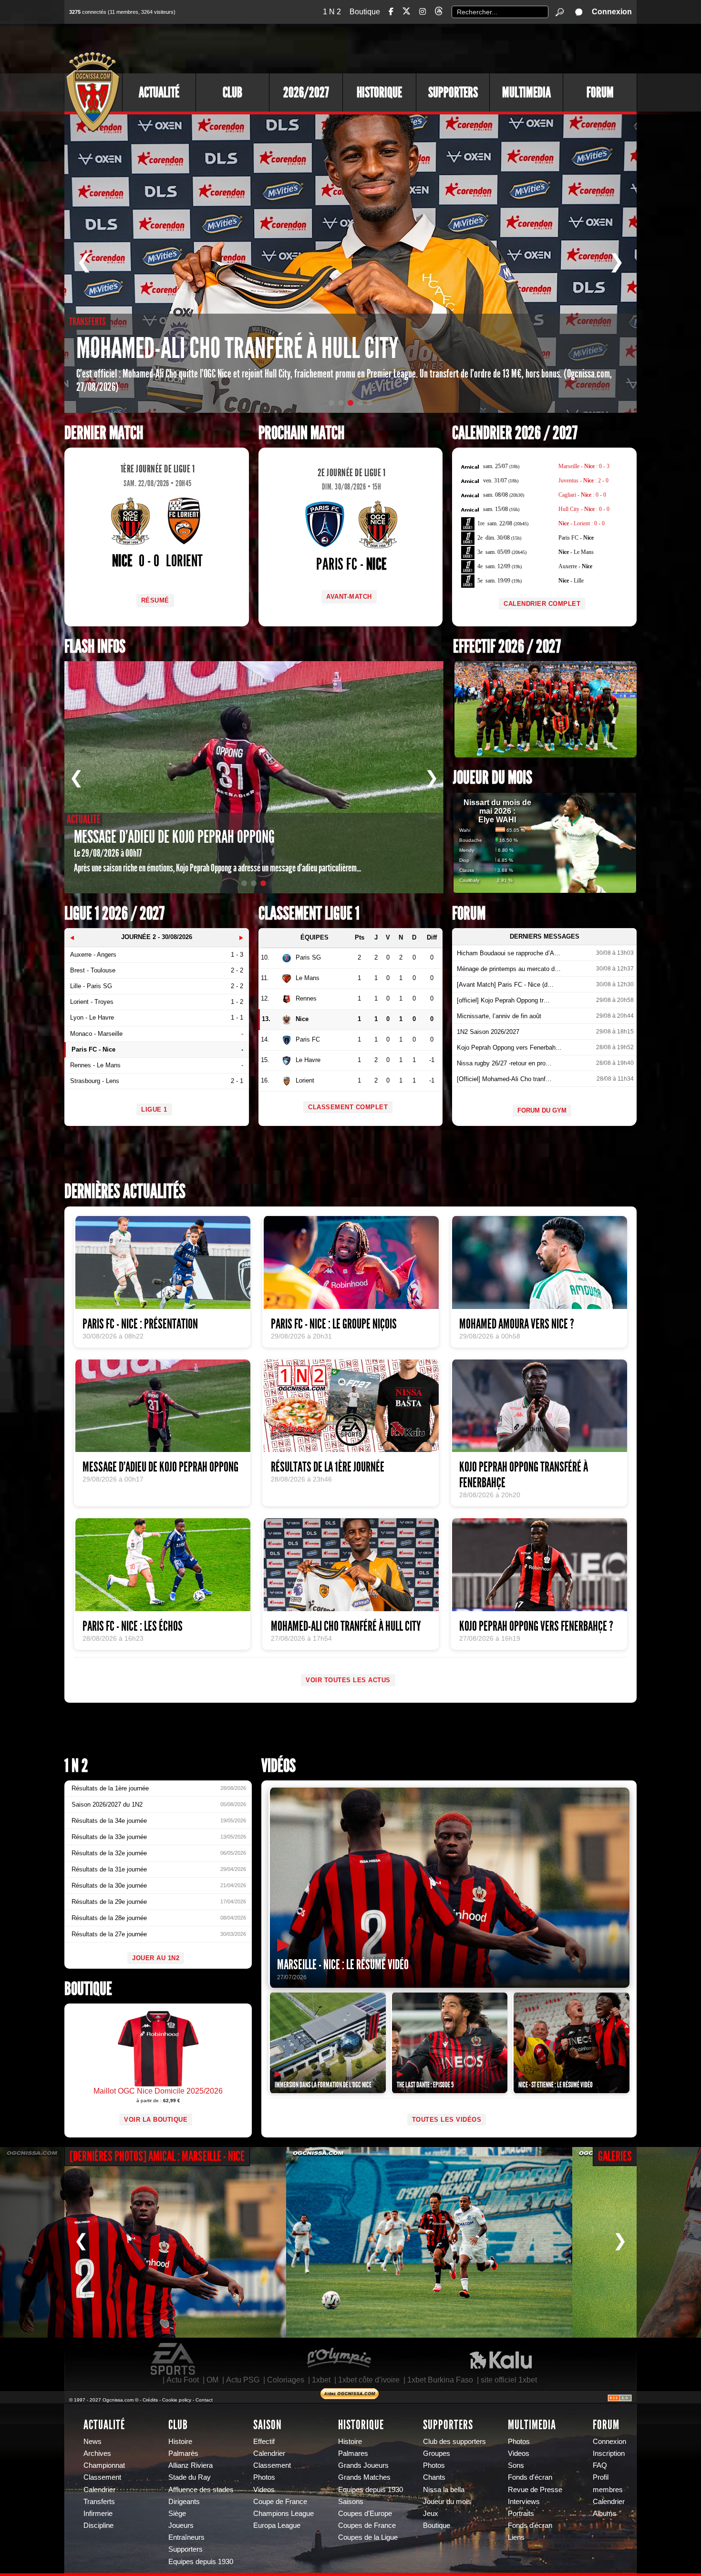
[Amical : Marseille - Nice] (143, 2242)
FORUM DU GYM (542, 1110)
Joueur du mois (493, 778)
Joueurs (181, 2525)
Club (232, 92)
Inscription (609, 2453)
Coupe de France (280, 2502)
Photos (264, 2477)
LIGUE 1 (154, 1109)
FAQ (600, 2465)
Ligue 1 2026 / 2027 (114, 914)
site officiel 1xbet (509, 2380)
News (93, 2442)
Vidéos (278, 1766)
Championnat (104, 2465)
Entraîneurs (186, 2537)
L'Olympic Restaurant (339, 2359)
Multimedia (526, 92)
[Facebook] (391, 12)
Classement (102, 2477)
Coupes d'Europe (365, 2514)
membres (608, 2490)
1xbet (321, 2380)
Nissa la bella (444, 2490)
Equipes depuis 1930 (201, 2562)
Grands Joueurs (363, 2465)
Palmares (353, 2453)
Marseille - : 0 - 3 (584, 466)
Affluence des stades (201, 2490)
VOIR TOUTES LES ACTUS (348, 1680)
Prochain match (301, 433)
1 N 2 (332, 12)
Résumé (155, 600)
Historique (379, 92)
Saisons (351, 2502)
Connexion (612, 12)
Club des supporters (454, 2442)
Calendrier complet (542, 604)
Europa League (277, 2525)
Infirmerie (98, 2514)
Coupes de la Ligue (368, 2537)
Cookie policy (177, 2400)
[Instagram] (423, 12)
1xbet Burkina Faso (440, 2380)
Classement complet (348, 1107)
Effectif (264, 2442)
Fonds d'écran (530, 2477)
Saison (268, 2425)
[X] (406, 13)
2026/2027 (306, 92)
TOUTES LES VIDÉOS (447, 2120)
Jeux (431, 2514)
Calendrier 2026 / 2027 (515, 433)
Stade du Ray (190, 2477)
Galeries (615, 2156)
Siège (177, 2514)
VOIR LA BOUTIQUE (156, 2120)
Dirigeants (184, 2502)
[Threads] (439, 13)
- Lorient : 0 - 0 (582, 523)
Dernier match (104, 433)
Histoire (180, 2442)
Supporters (453, 92)
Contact (204, 2400)
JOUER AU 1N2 (156, 1958)
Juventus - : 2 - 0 (583, 480)
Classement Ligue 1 (309, 914)
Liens (516, 2537)
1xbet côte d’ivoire (369, 2380)
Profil (601, 2477)
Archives (97, 2453)
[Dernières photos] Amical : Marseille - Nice (157, 2156)
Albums (605, 2514)
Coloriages (286, 2380)
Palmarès (183, 2453)
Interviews (524, 2502)
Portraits (521, 2514)
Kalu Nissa (501, 2359)
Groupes (437, 2453)
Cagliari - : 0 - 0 (582, 495)
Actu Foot (183, 2380)
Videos (264, 2490)
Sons (516, 2465)
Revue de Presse (535, 2490)
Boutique (365, 12)
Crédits (150, 2400)
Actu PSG (243, 2380)
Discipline (98, 2525)
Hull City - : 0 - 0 (584, 509)
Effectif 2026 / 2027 (507, 647)
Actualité (159, 92)
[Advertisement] (463, 48)
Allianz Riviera (191, 2465)
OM (212, 2380)
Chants (434, 2477)
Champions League (283, 2514)
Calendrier (99, 2490)
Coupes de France (367, 2525)
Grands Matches (364, 2477)
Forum (600, 92)
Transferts (99, 2502)
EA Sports (174, 2359)
